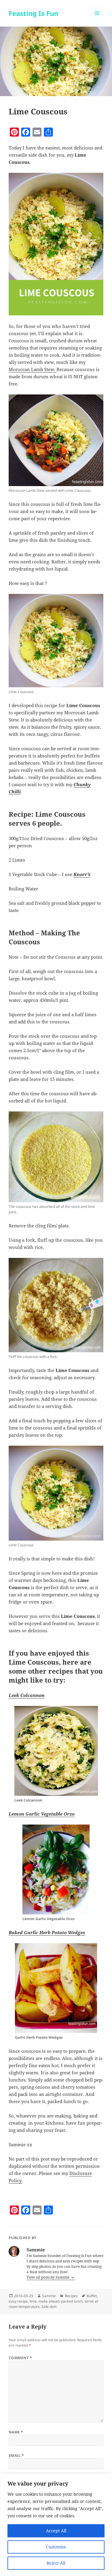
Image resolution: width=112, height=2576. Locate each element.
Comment (20, 2358)
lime (33, 2301)
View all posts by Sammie (48, 2277)
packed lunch (72, 2301)
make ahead (49, 2301)
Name (16, 2432)
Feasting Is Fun (33, 13)
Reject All (56, 2563)
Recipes (71, 2296)
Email (16, 2455)
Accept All (56, 2531)
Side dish (49, 2307)
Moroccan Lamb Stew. (33, 369)
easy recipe (18, 2301)
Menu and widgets (97, 19)
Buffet (92, 2296)
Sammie (49, 2296)
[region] (56, 2525)
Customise (56, 2547)
